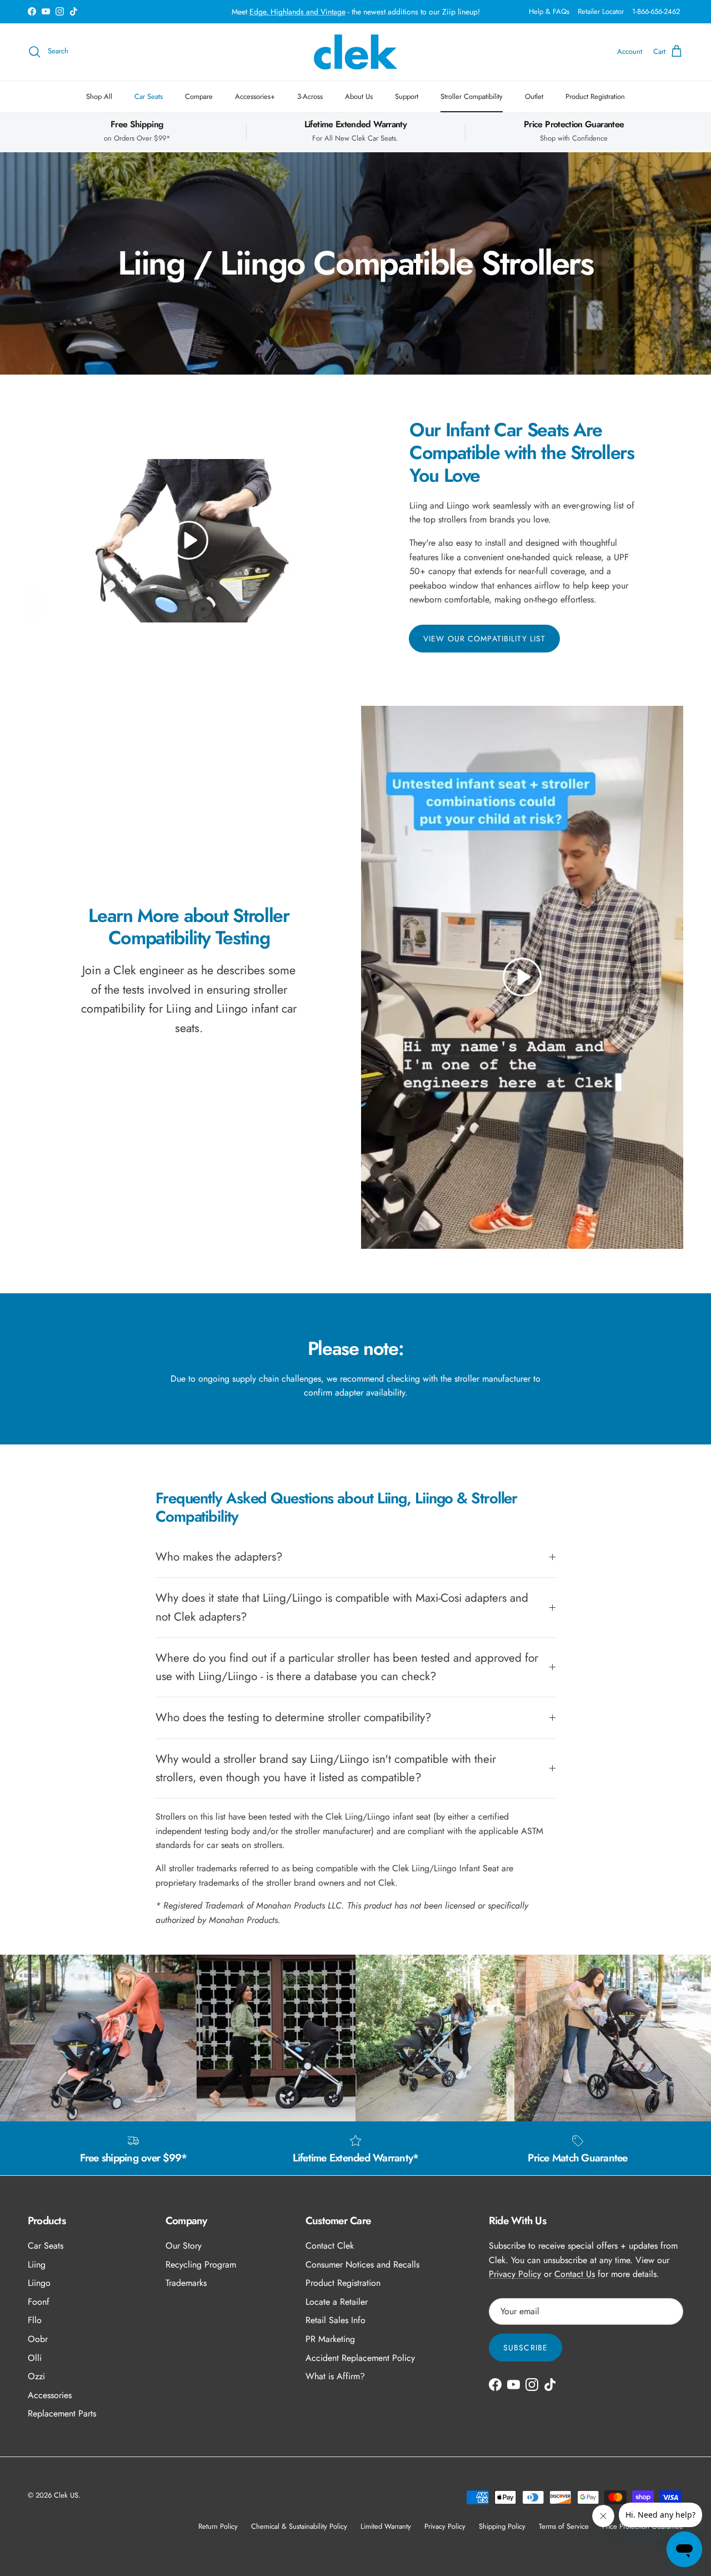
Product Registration (595, 96)
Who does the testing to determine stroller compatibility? (294, 1717)
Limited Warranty (386, 2526)
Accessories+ (255, 96)
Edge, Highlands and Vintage (297, 12)
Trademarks (186, 2283)
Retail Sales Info (336, 2320)
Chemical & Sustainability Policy (299, 2526)
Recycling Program (201, 2264)
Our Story (184, 2246)
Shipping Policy (502, 2526)
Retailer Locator (601, 11)
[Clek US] (355, 52)
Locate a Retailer (337, 2302)
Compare (199, 96)
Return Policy (218, 2526)
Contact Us (575, 2274)
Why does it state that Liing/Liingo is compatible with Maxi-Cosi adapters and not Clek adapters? (342, 1607)
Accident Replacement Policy (360, 2358)
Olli (35, 2358)
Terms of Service (564, 2526)
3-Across (310, 96)
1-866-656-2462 (656, 11)
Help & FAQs (549, 11)
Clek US (66, 2495)
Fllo (35, 2320)
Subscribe (525, 2348)
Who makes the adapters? (219, 1557)
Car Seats (149, 96)
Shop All (99, 96)
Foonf (39, 2302)
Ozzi (36, 2376)
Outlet (534, 96)
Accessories (50, 2395)
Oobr (38, 2339)
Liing (37, 2264)
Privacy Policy (515, 2274)
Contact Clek (330, 2246)
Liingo (39, 2283)
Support (407, 96)
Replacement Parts (62, 2413)
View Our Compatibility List (484, 639)
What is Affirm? (335, 2376)
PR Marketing (330, 2339)
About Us (359, 96)
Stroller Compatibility (472, 96)
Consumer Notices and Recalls (362, 2264)
